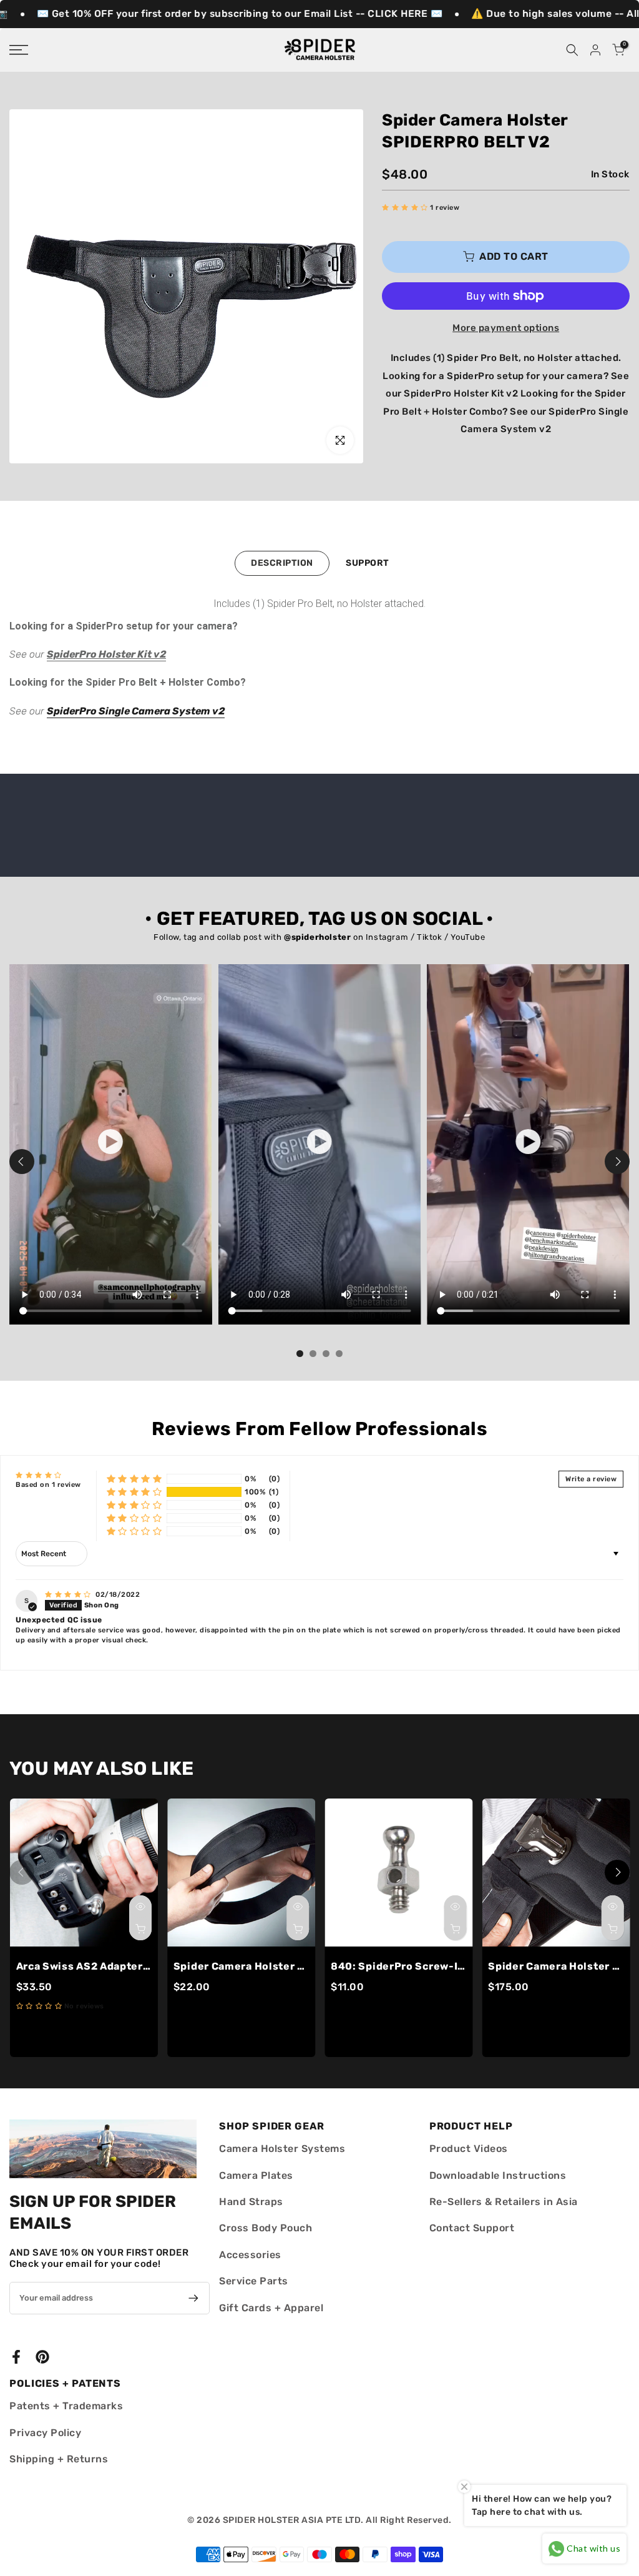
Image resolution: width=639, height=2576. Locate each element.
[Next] (617, 1162)
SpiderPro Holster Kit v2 (106, 654)
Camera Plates (256, 2175)
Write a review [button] (591, 1479)
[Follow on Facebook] (16, 2356)
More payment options (506, 328)
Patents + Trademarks (66, 2406)
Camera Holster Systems (282, 2149)
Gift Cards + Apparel (271, 2308)
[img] (69, 1595)
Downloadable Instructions (498, 2175)
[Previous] (22, 1162)
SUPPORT (368, 563)
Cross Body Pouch (266, 2228)
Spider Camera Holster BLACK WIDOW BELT (286, 1966)
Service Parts (254, 2281)
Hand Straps (251, 2202)
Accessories (250, 2255)
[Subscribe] (191, 2298)
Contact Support (472, 2228)
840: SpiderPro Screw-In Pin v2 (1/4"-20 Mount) (459, 1966)
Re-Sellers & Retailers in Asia (504, 2202)
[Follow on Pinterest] (42, 2356)
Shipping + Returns (59, 2459)
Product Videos (469, 2149)
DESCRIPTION (282, 563)
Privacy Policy (45, 2433)
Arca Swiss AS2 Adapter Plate (95, 1966)
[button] (406, 208)
